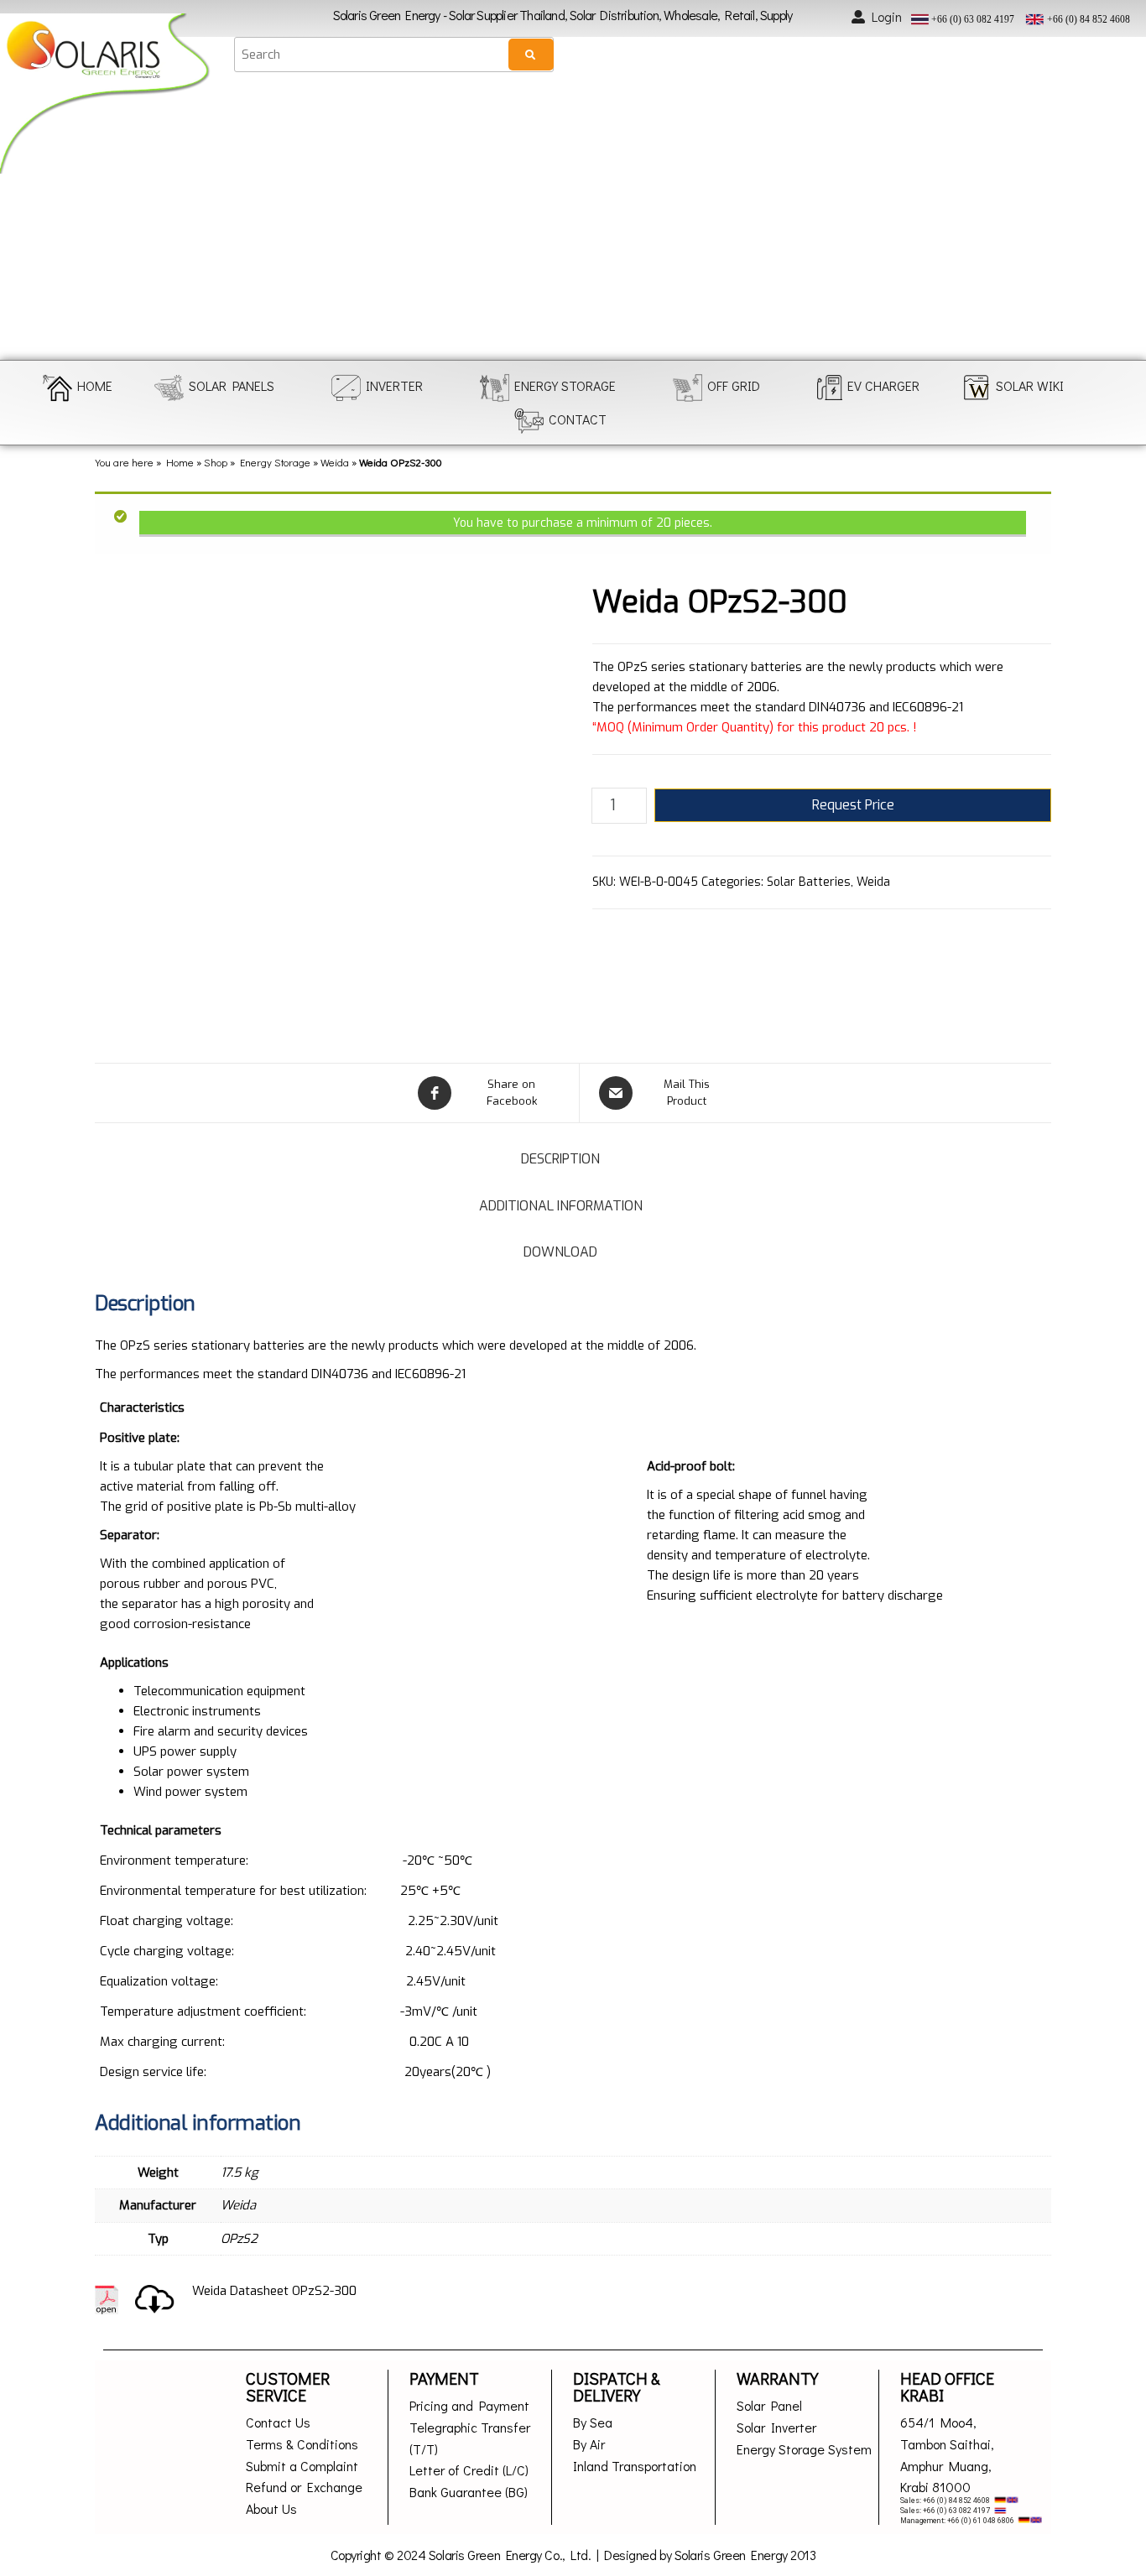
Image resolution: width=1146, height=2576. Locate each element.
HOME (95, 385)
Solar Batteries (809, 882)
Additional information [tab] (561, 1206)
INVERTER (394, 385)
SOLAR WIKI (1030, 385)
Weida (335, 462)
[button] (27, 220)
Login (887, 16)
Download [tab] (560, 1252)
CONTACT (578, 419)
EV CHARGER (883, 385)
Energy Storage (275, 462)
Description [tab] (560, 1159)
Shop (216, 462)
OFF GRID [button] (734, 385)
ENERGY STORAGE (565, 385)
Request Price (853, 805)
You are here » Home (144, 462)
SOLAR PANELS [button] (232, 385)
